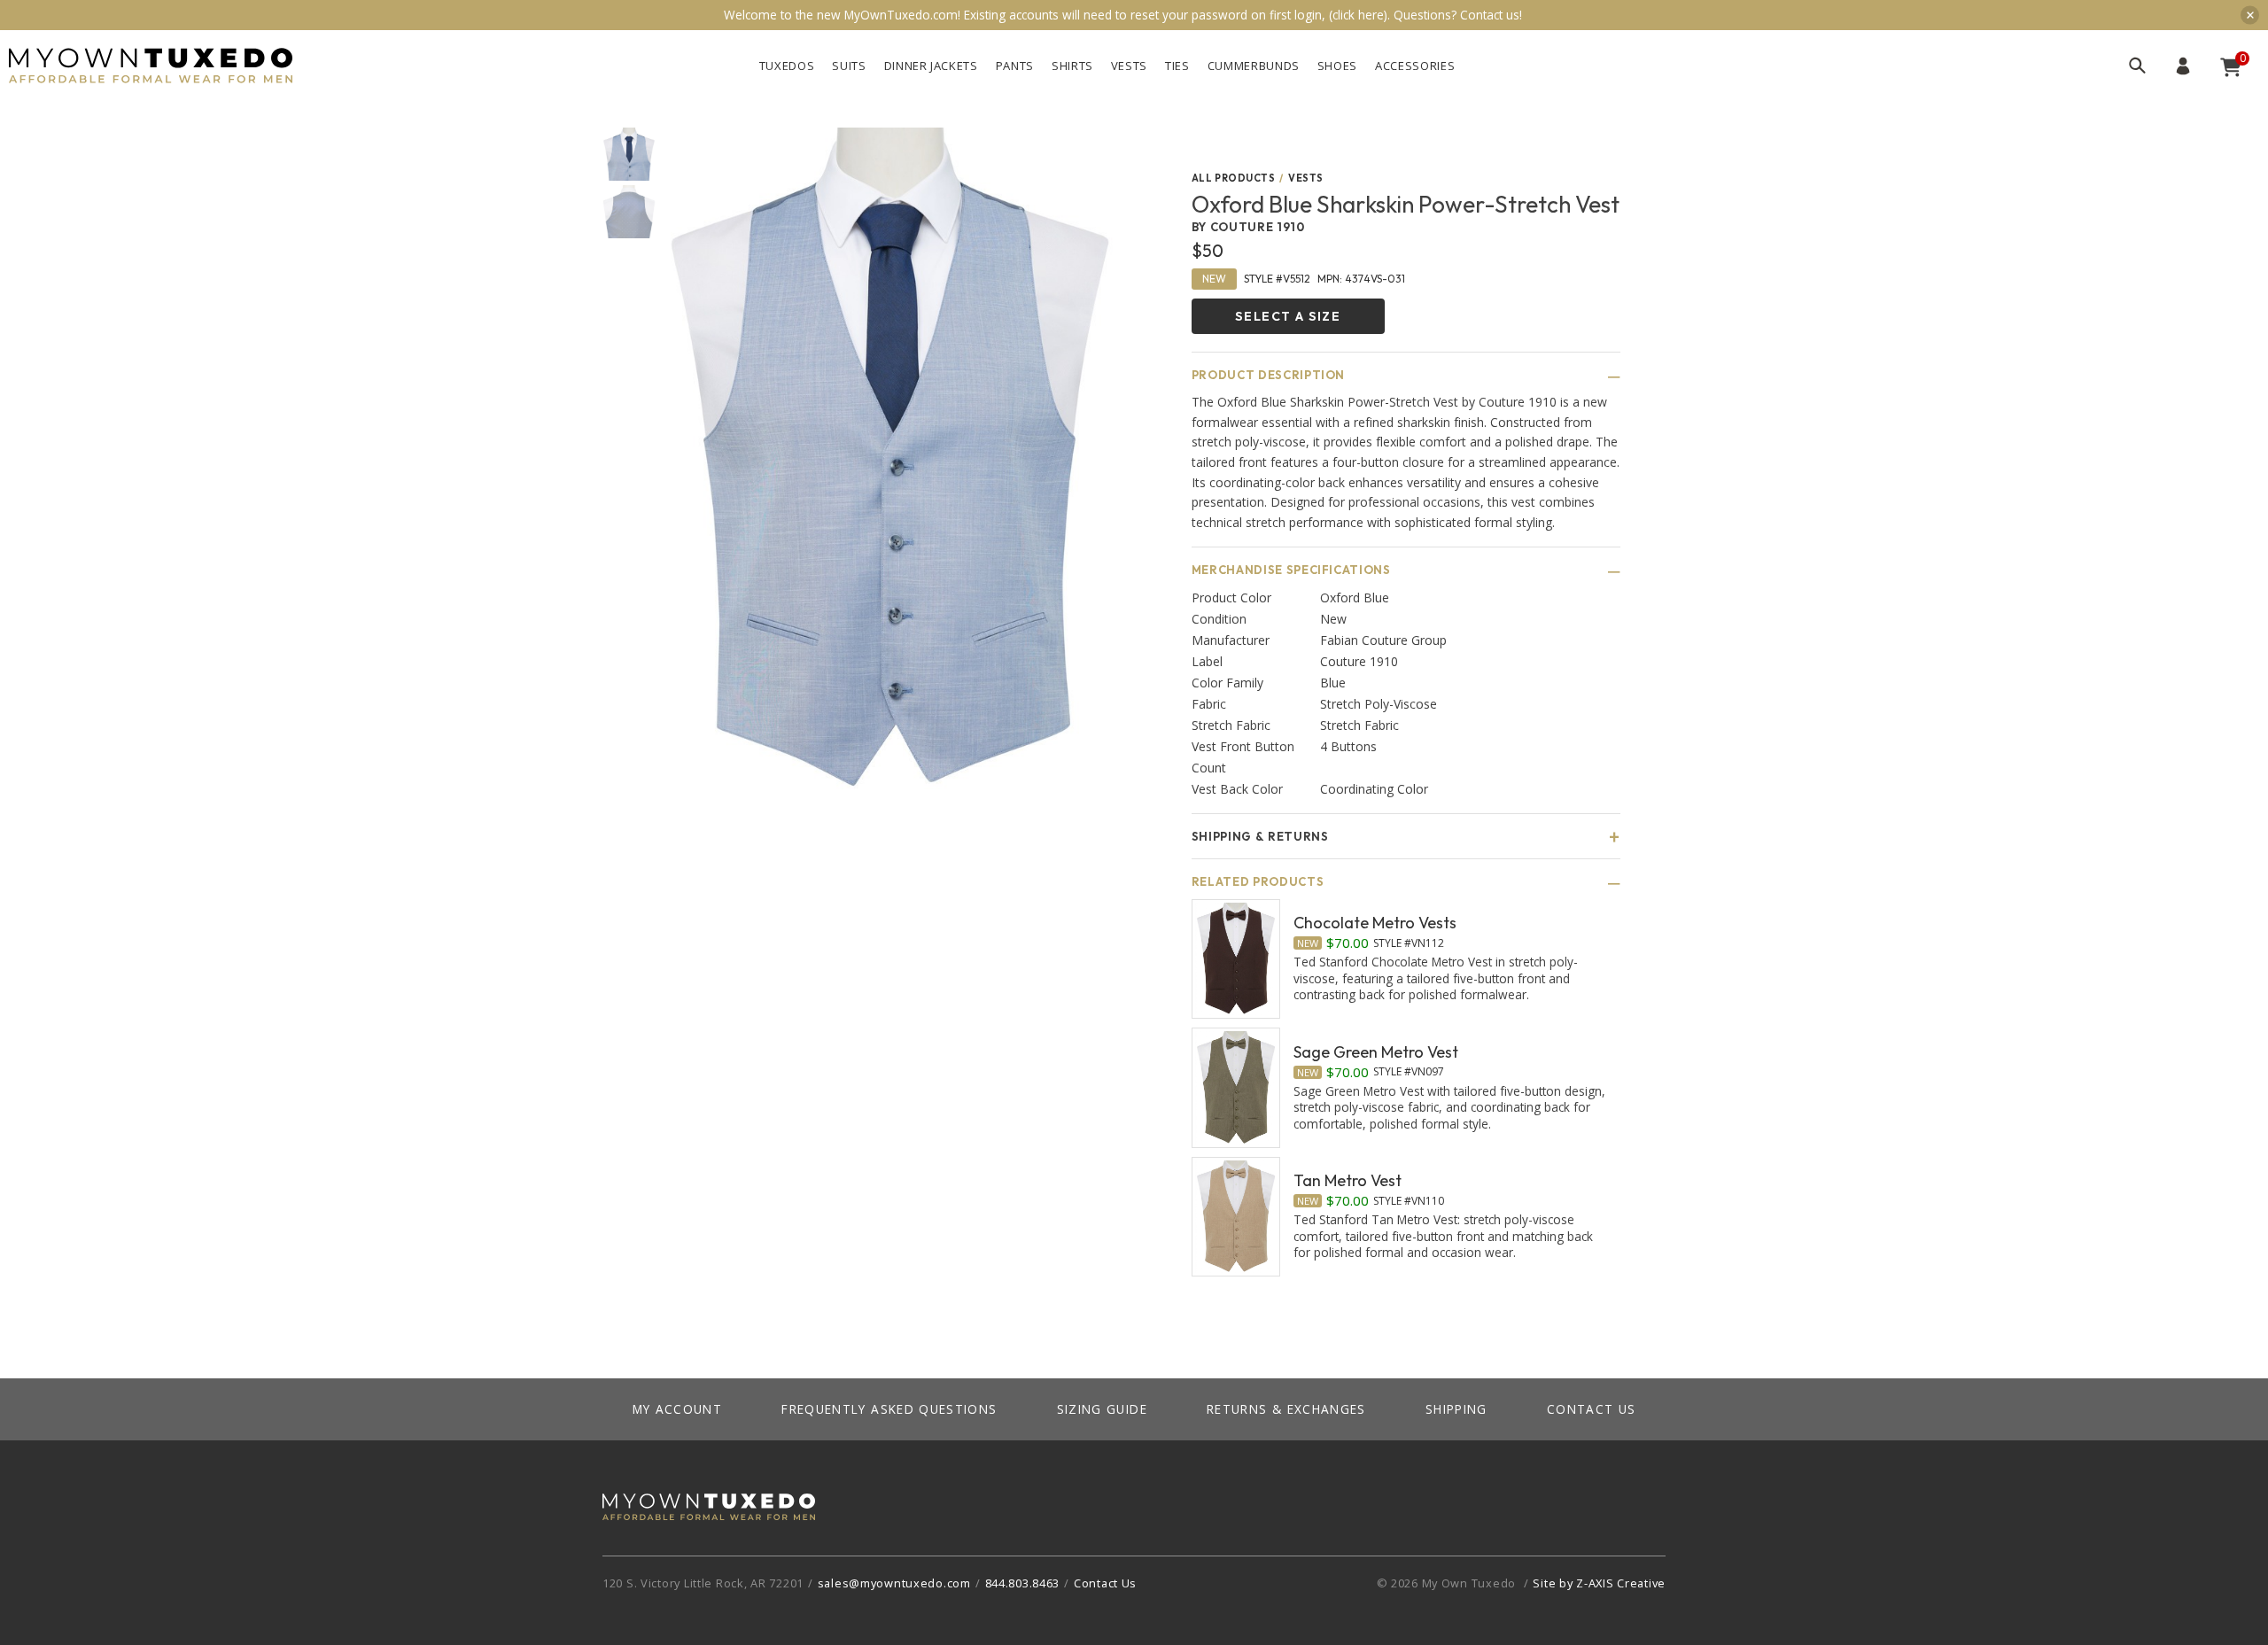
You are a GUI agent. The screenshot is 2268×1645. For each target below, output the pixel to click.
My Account (2183, 66)
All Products (1234, 178)
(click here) (1358, 15)
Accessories (1415, 66)
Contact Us (1592, 1409)
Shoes (1337, 66)
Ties (1177, 66)
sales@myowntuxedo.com (894, 1583)
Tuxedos (787, 66)
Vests (1129, 66)
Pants (1015, 66)
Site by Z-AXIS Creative (1599, 1583)
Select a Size (1288, 316)
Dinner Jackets (931, 66)
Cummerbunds (1254, 66)
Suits (849, 66)
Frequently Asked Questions (889, 1409)
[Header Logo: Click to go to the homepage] (151, 66)
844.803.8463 (1023, 1583)
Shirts (1072, 66)
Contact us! (1491, 15)
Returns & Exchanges (1286, 1409)
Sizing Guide (1102, 1409)
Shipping (1456, 1409)
